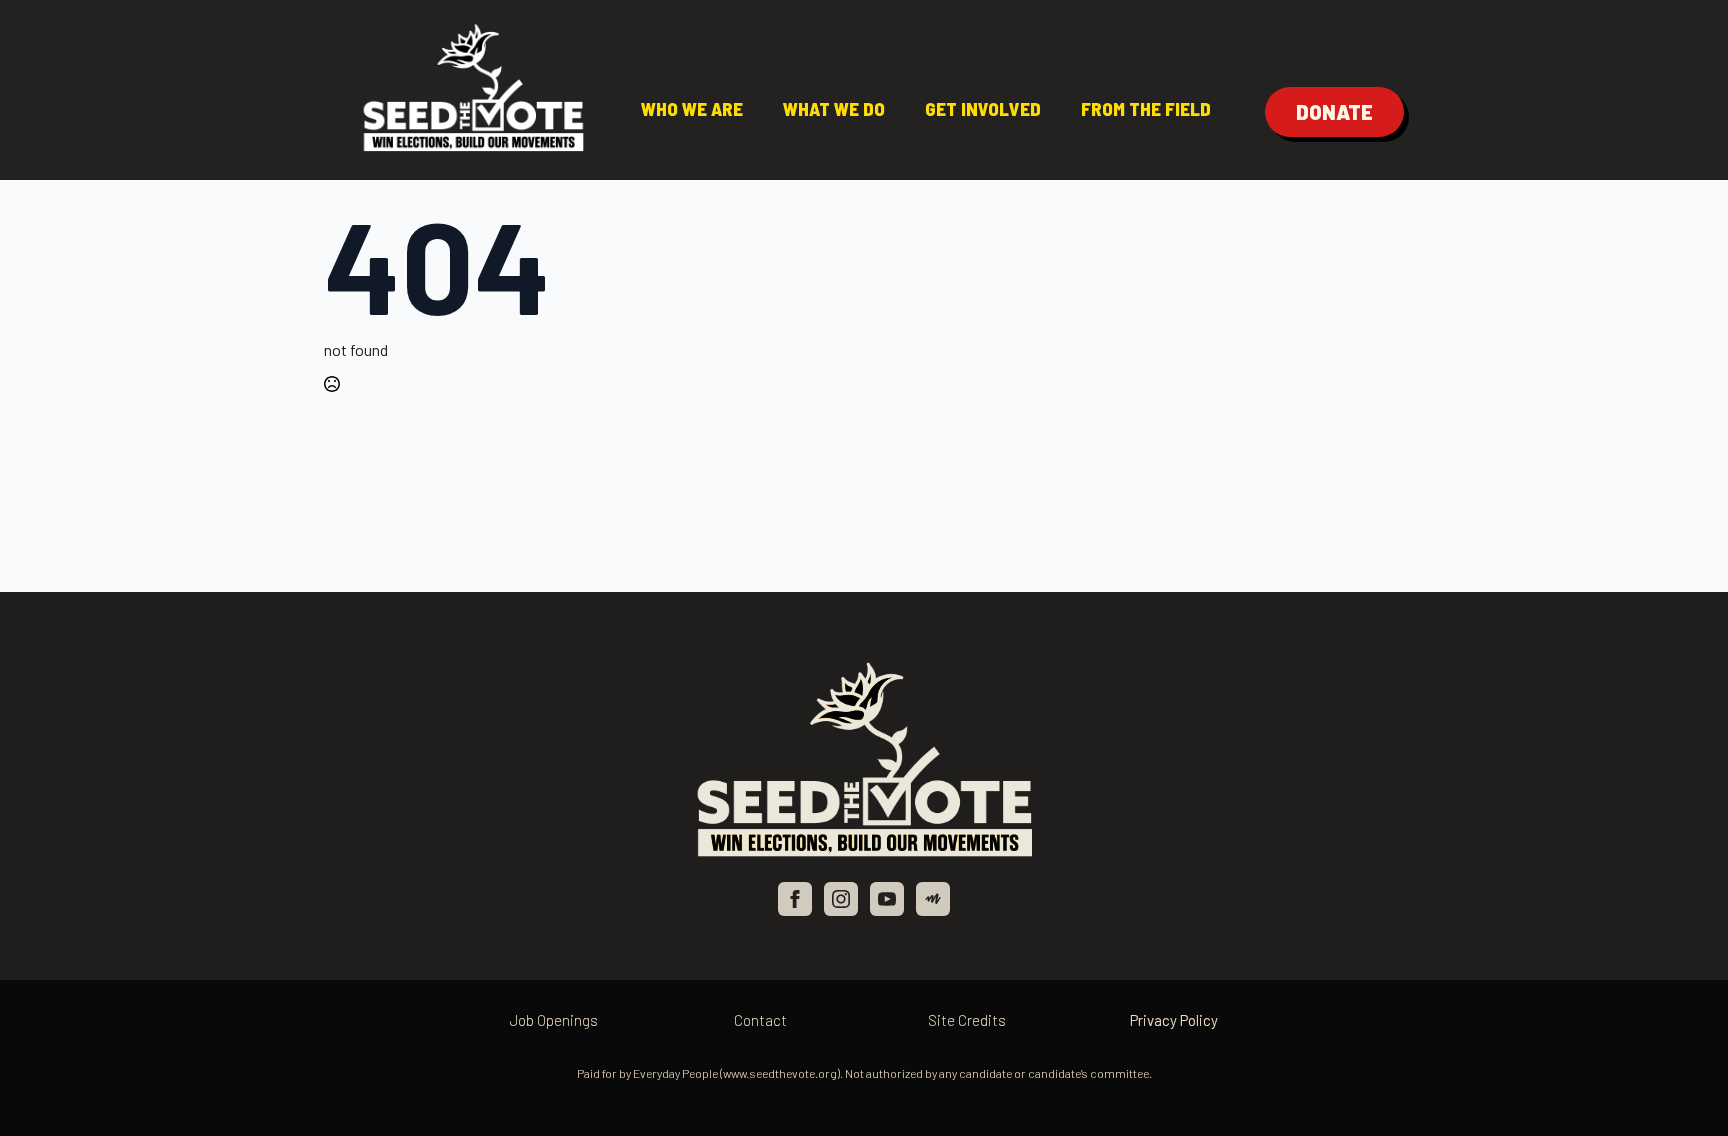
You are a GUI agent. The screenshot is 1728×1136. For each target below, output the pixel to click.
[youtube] (887, 899)
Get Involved (983, 108)
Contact (760, 1020)
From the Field (1146, 108)
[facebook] (795, 899)
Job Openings (554, 1020)
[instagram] (841, 899)
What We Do (834, 108)
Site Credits (967, 1020)
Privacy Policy (1174, 1020)
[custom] (933, 899)
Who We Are (692, 108)
